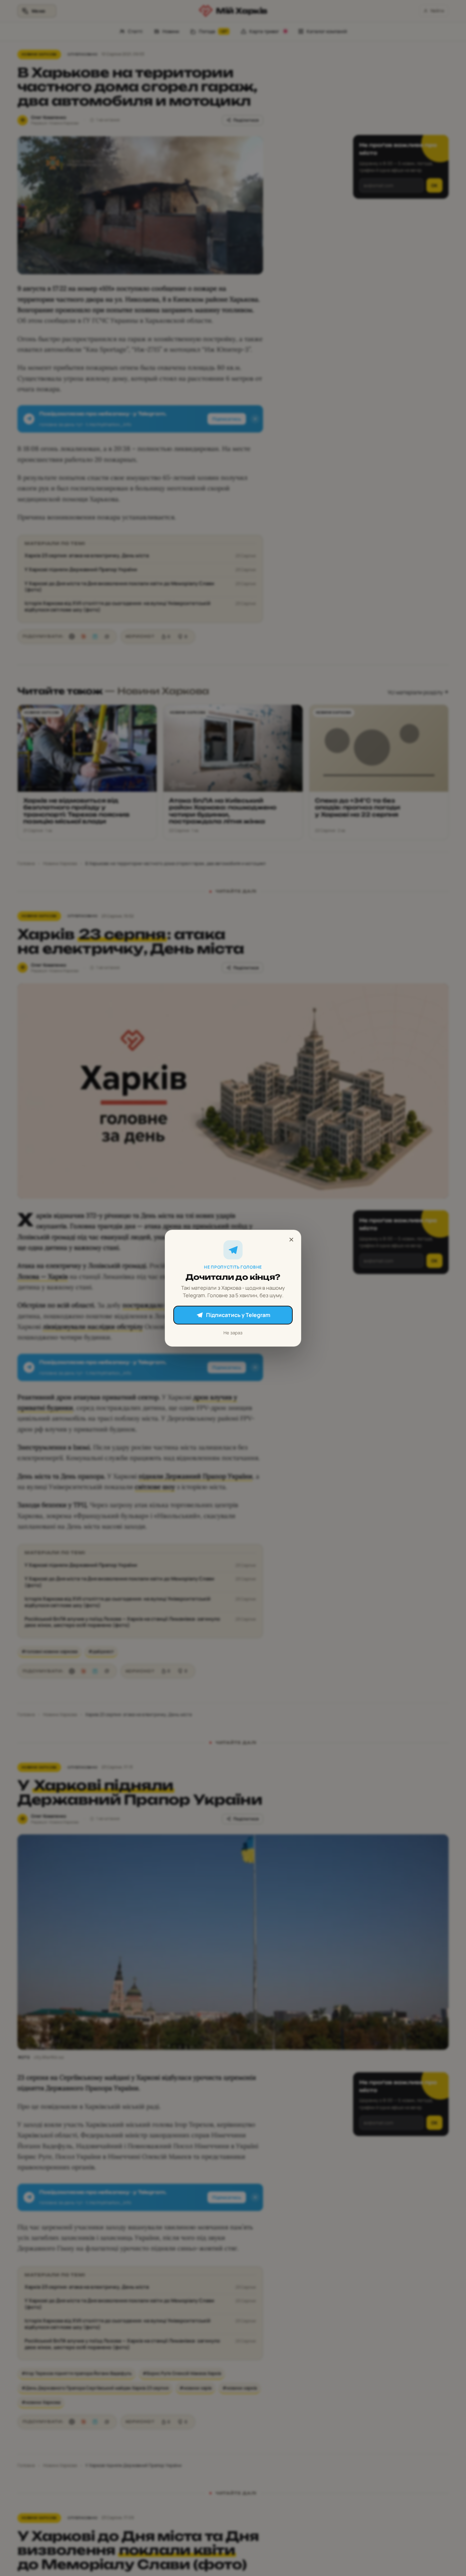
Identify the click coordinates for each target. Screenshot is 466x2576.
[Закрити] (291, 1240)
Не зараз (233, 1332)
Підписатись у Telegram (238, 1315)
